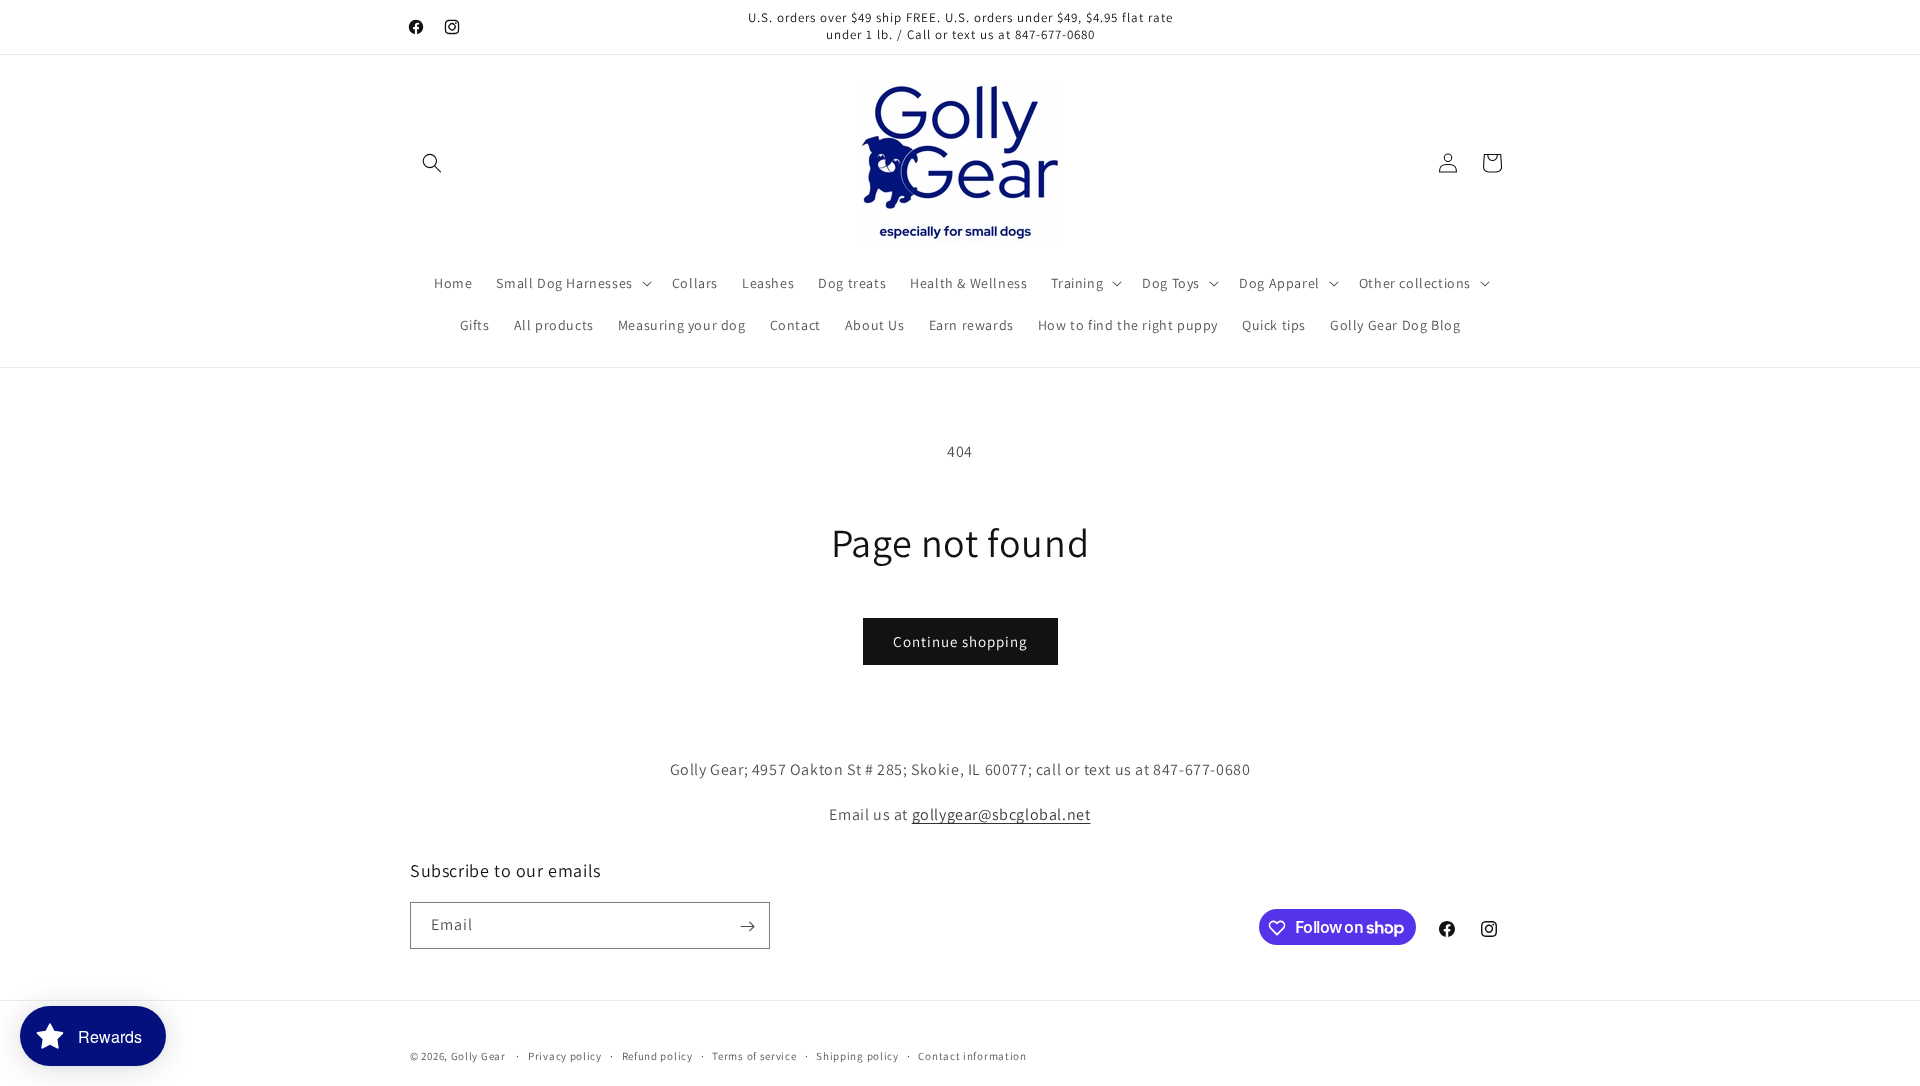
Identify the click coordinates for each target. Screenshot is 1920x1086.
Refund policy (657, 1055)
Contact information (972, 1055)
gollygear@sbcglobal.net (1001, 813)
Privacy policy (565, 1055)
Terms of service (754, 1055)
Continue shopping (960, 641)
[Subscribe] (747, 926)
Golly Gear (478, 1056)
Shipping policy (857, 1055)
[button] (432, 163)
